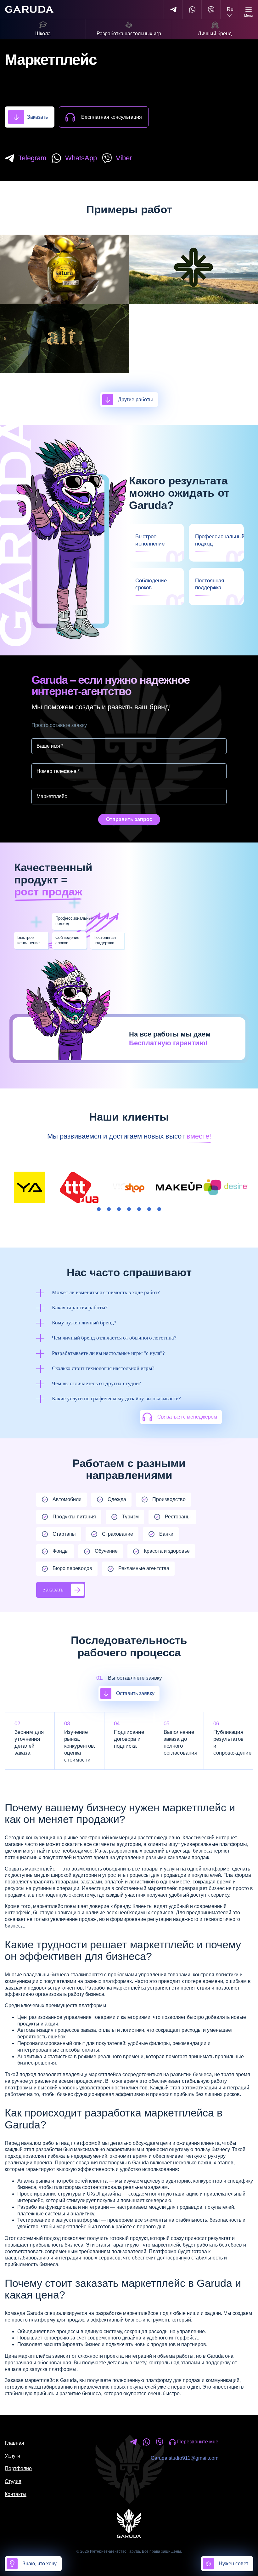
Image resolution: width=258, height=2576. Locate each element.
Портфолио (18, 2468)
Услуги (12, 2456)
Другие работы (135, 400)
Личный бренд (215, 34)
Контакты (16, 2494)
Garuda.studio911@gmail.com (185, 2458)
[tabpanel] (30, 1187)
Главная (14, 2443)
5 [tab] (139, 1209)
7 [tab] (159, 1209)
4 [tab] (129, 1209)
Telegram (32, 158)
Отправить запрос (129, 819)
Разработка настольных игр (129, 34)
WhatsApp (81, 158)
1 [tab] (99, 1209)
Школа (43, 34)
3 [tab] (119, 1209)
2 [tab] (109, 1209)
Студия (13, 2481)
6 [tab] (149, 1209)
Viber (124, 158)
